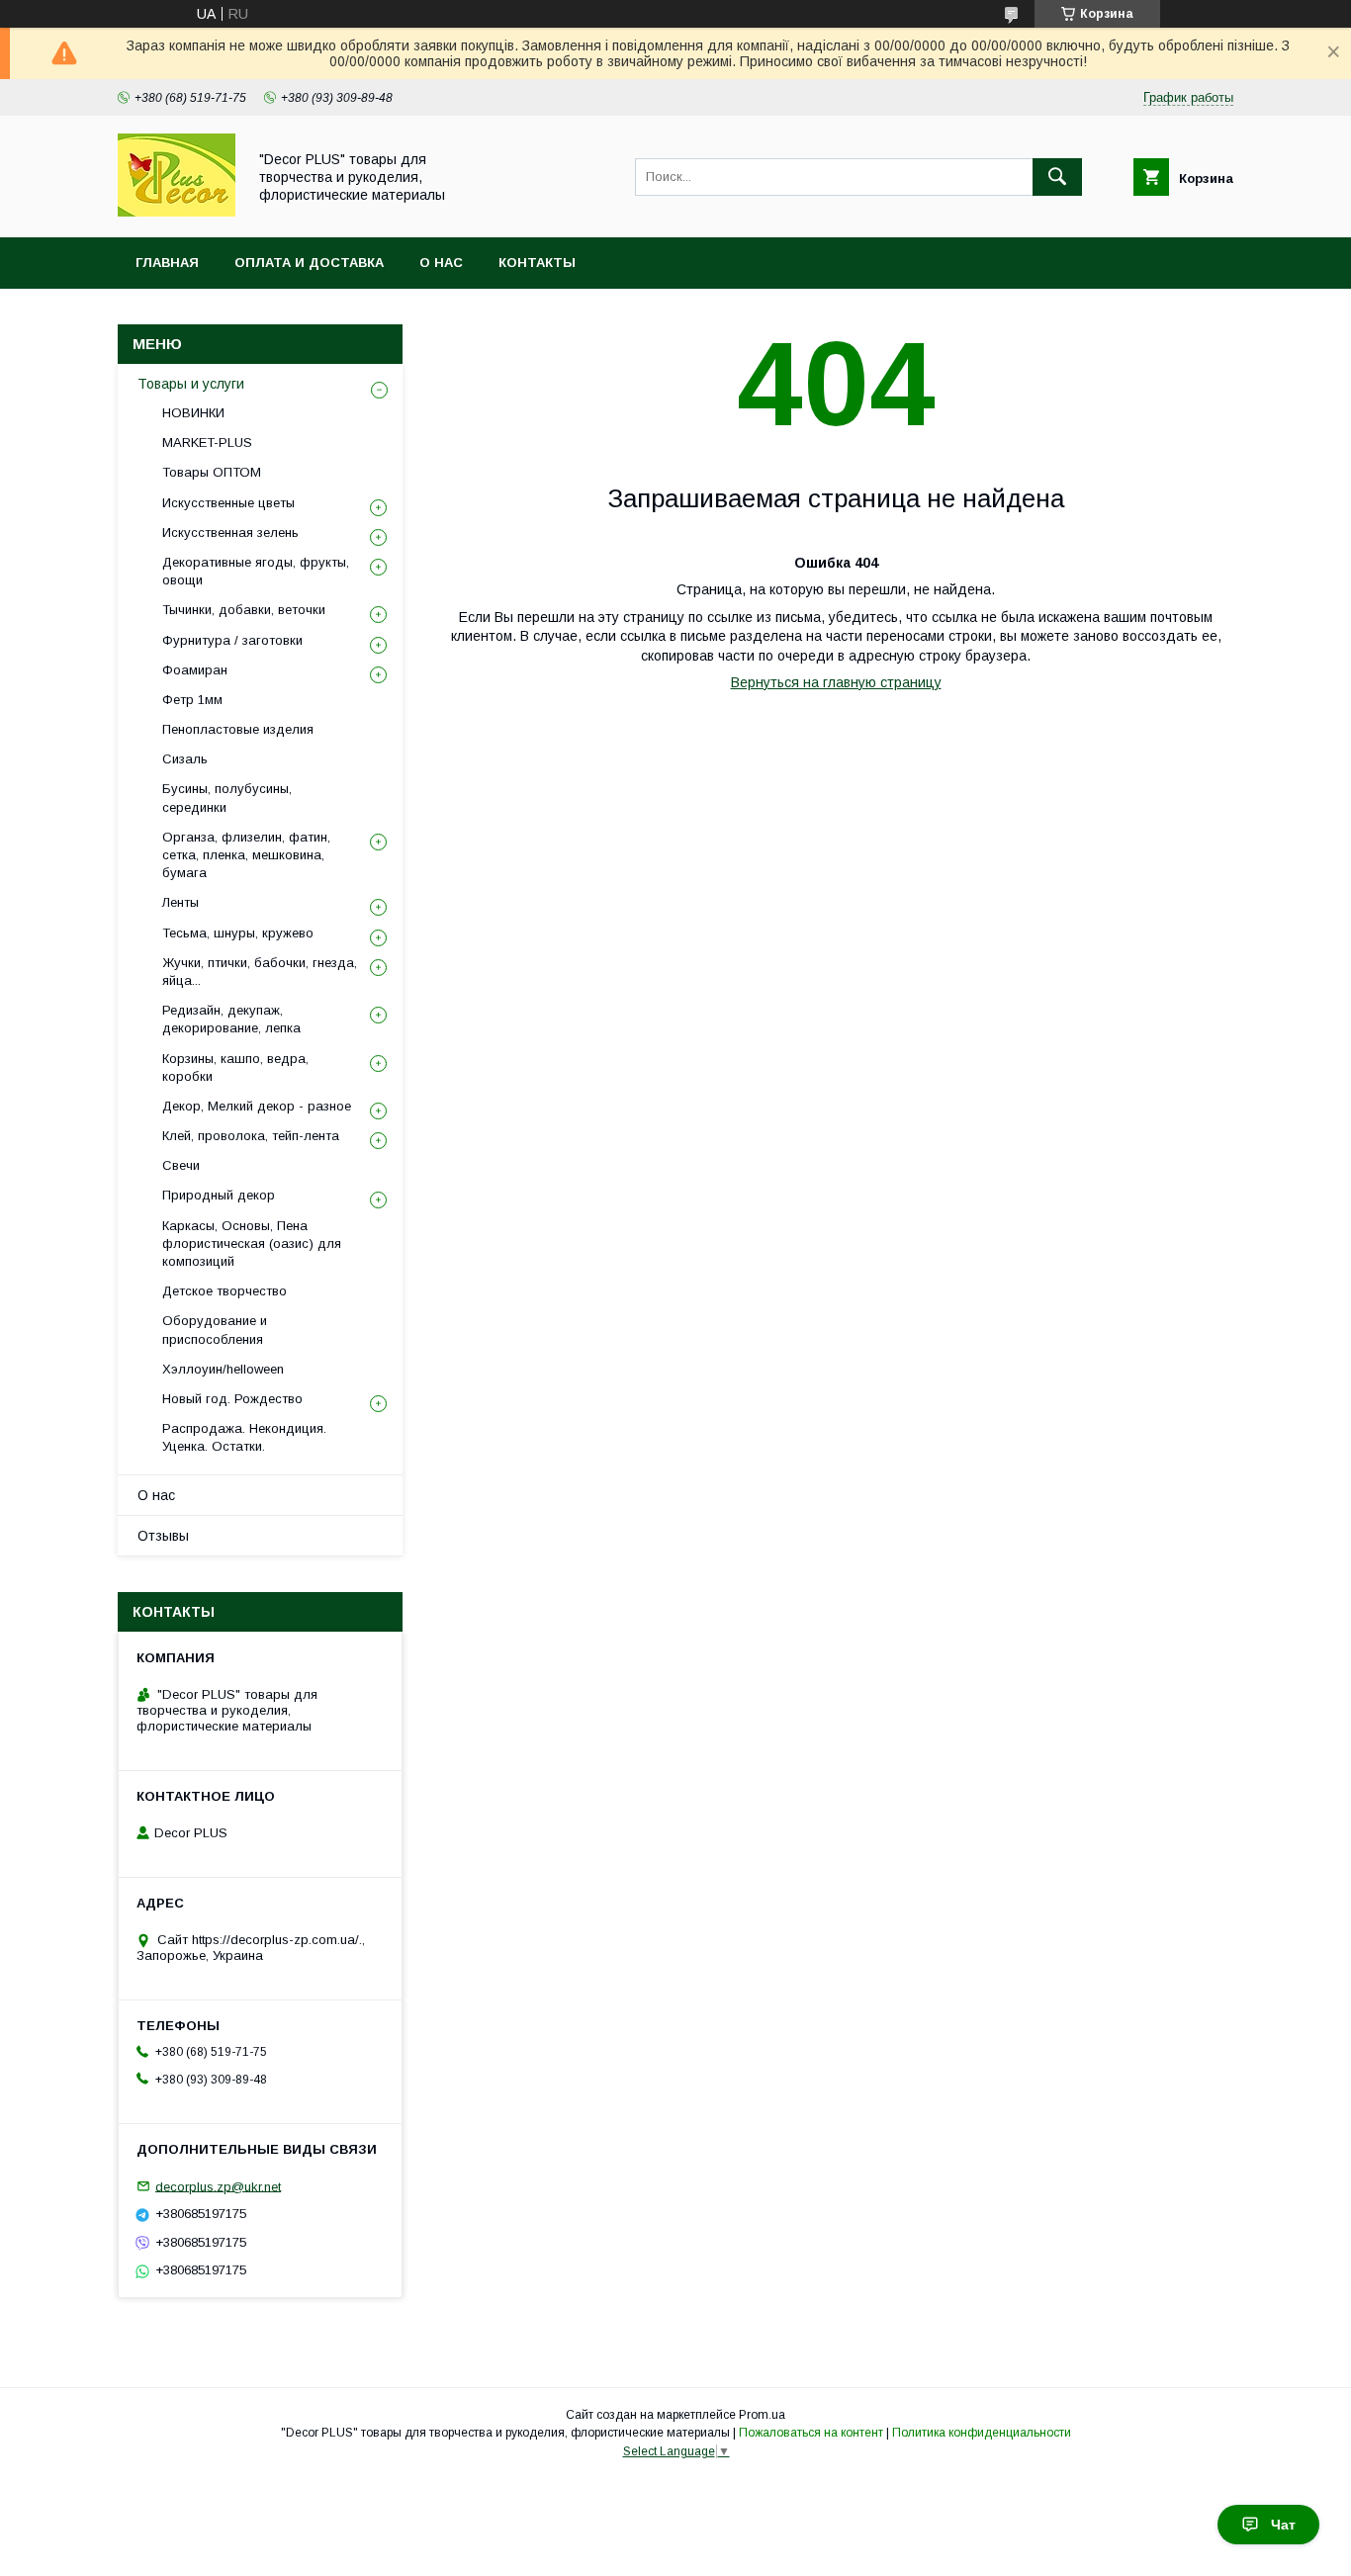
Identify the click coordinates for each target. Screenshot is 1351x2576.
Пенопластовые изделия (238, 729)
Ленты (180, 902)
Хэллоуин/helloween (223, 1369)
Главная (167, 263)
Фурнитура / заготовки (232, 640)
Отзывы (163, 1536)
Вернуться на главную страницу (836, 682)
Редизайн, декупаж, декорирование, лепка (231, 1019)
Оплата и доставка (309, 263)
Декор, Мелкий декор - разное (257, 1106)
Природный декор (219, 1195)
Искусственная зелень (230, 533)
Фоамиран (195, 670)
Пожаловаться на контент (811, 2433)
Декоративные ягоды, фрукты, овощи (256, 571)
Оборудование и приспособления (215, 1330)
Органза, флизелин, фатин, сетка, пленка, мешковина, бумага (246, 855)
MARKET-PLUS (207, 443)
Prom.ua (762, 2415)
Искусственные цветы (228, 503)
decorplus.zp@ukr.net (218, 2186)
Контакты (537, 263)
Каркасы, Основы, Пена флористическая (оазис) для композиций (252, 1244)
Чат (1283, 2525)
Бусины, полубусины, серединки (227, 798)
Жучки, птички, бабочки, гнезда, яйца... (260, 972)
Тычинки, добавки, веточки (244, 610)
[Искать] (1057, 177)
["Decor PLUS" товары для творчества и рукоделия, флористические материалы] (177, 212)
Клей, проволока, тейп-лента (251, 1136)
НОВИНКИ (193, 413)
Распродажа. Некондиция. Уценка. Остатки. (244, 1437)
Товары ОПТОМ (212, 472)
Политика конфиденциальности (982, 2433)
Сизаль (185, 759)
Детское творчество (225, 1291)
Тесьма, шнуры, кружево (238, 933)
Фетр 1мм (192, 700)
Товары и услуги (191, 384)
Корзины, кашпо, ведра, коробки (235, 1067)
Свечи (181, 1165)
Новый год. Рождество (232, 1399)
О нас (441, 263)
